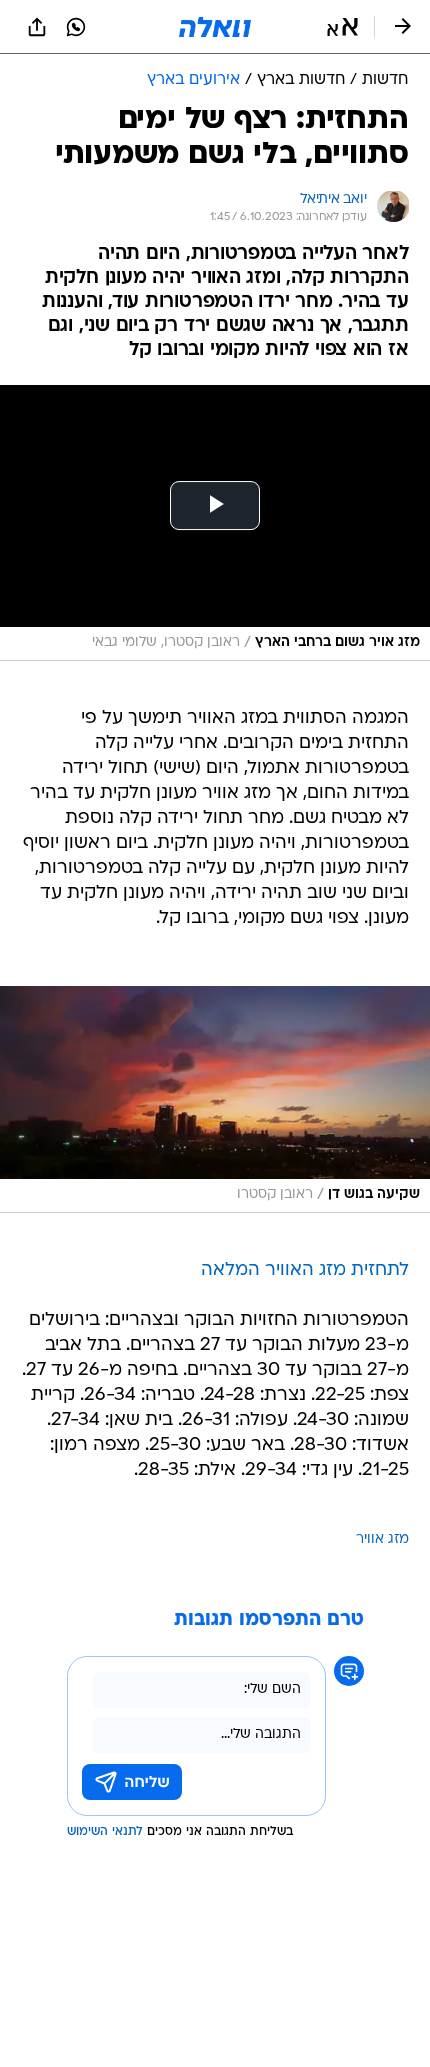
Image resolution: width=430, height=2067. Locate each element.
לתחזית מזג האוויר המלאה (305, 1270)
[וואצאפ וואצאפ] (76, 27)
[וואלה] (215, 27)
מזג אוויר (382, 1539)
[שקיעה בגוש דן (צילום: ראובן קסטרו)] (215, 1099)
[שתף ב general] (37, 27)
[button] (342, 27)
